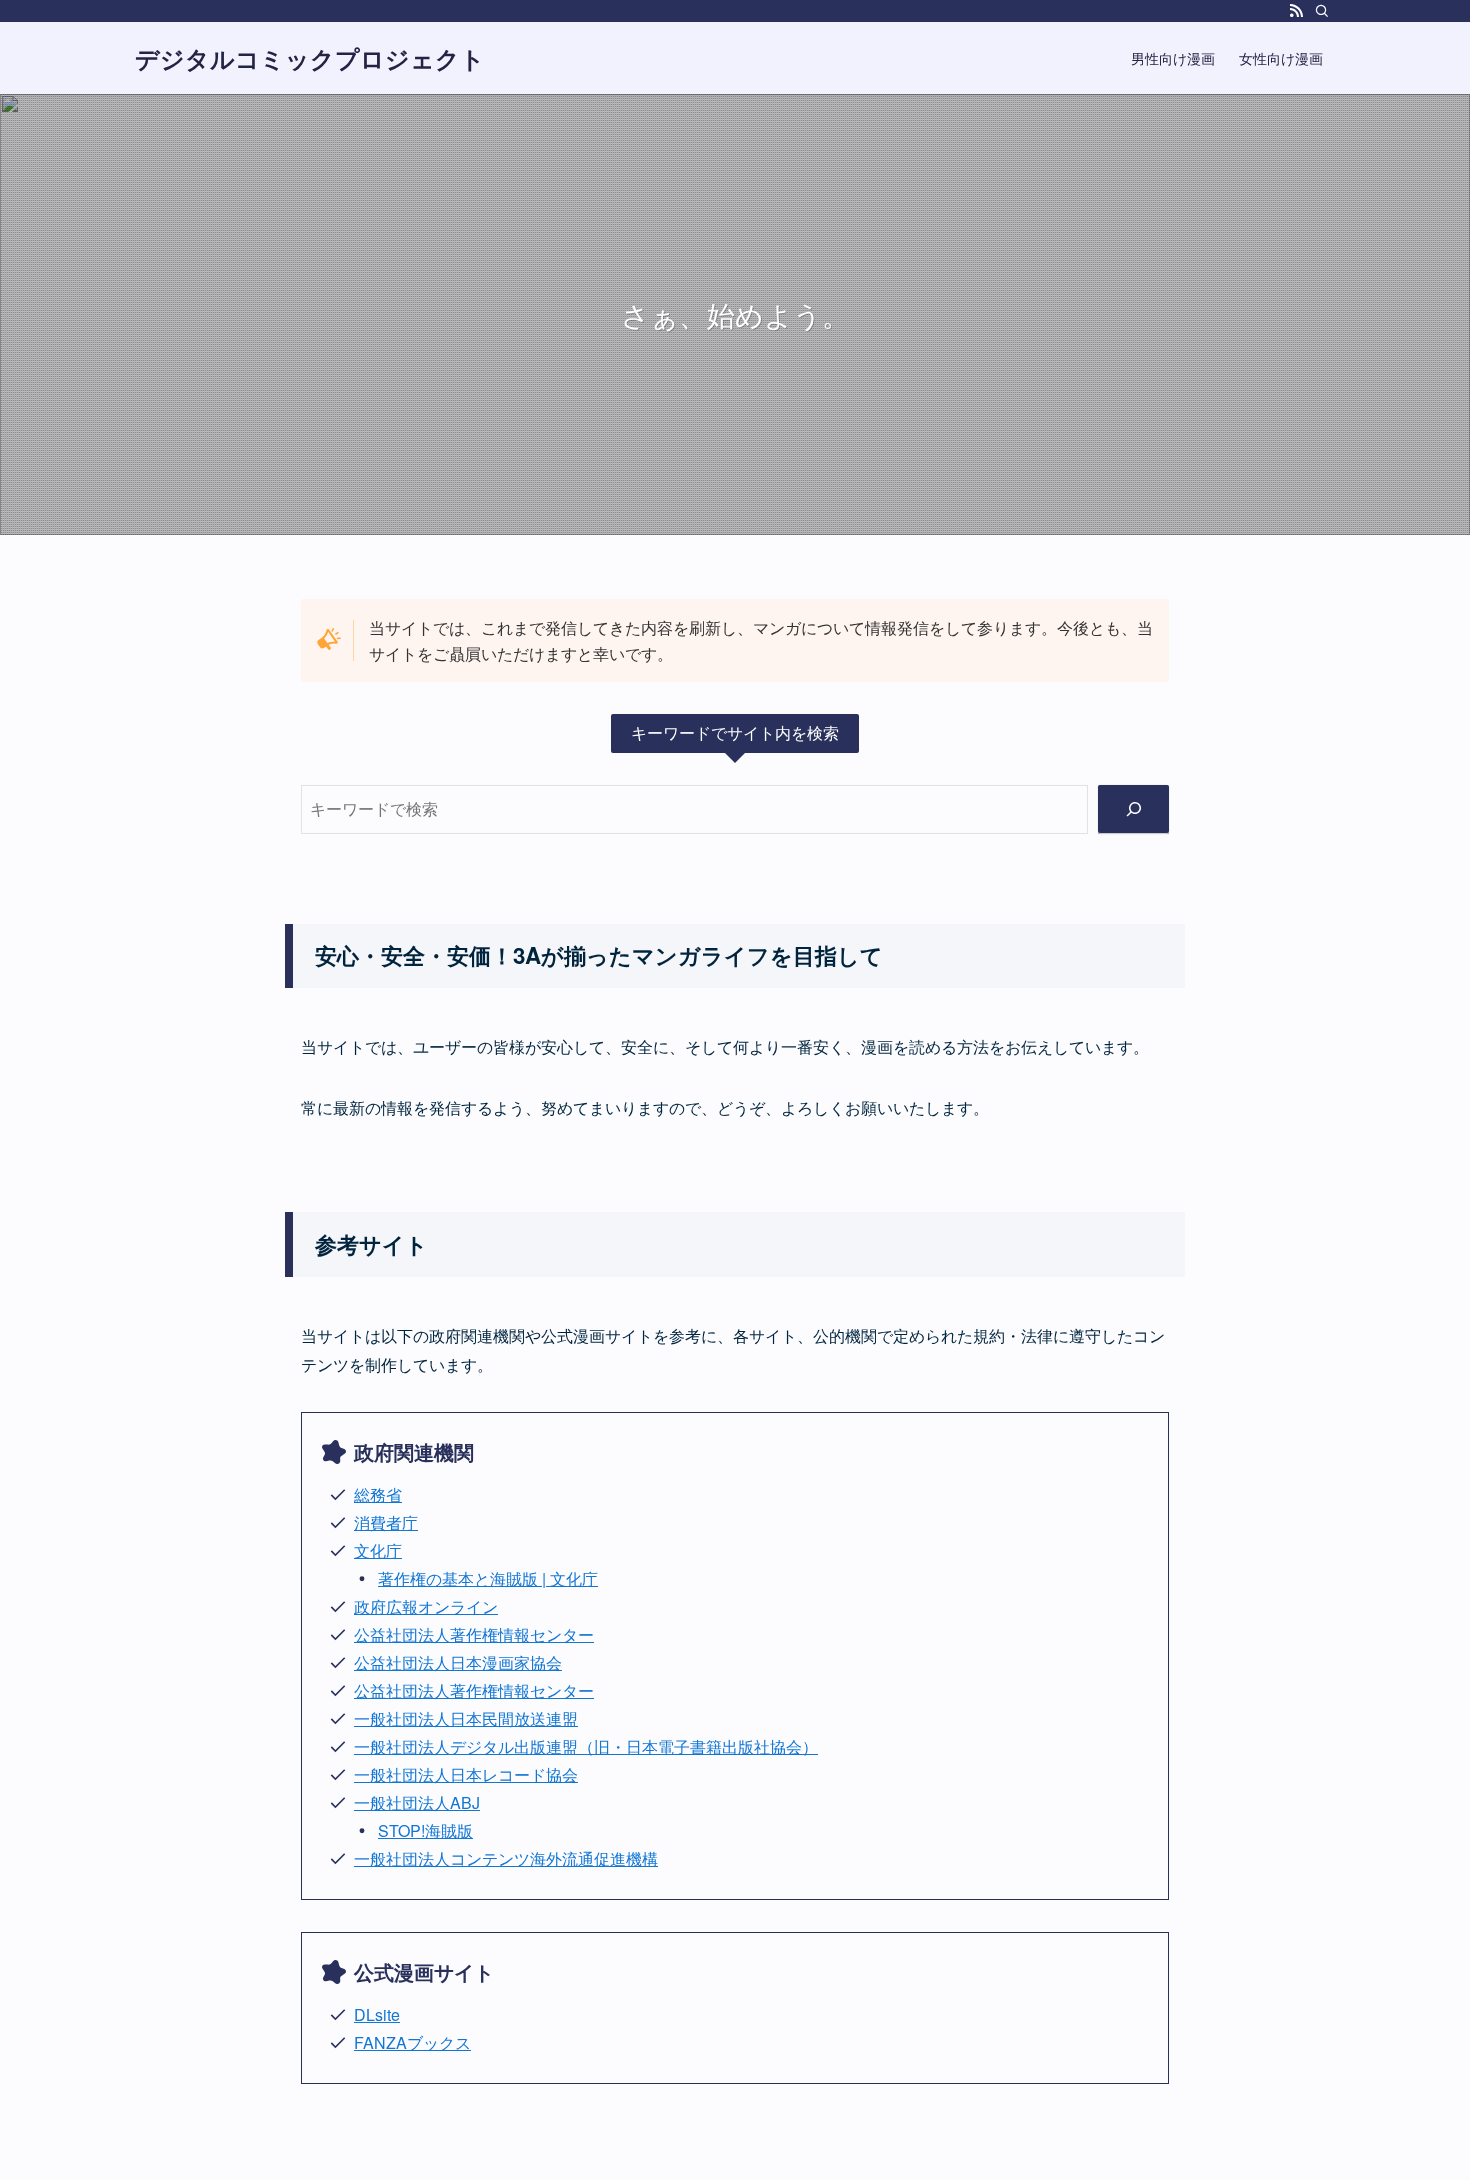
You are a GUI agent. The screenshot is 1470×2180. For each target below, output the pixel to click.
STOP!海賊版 (425, 1830)
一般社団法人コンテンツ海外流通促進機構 (506, 1858)
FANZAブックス (412, 2042)
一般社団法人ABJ (417, 1802)
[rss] (1296, 11)
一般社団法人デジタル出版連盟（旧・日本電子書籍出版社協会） (586, 1746)
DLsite (377, 2014)
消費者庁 (386, 1522)
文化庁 (378, 1550)
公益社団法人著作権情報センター (474, 1634)
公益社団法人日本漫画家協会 (458, 1662)
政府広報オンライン (426, 1606)
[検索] (1322, 11)
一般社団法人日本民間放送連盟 (466, 1718)
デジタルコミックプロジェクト (310, 58)
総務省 (378, 1494)
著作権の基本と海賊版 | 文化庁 (488, 1578)
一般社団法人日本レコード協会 (466, 1774)
